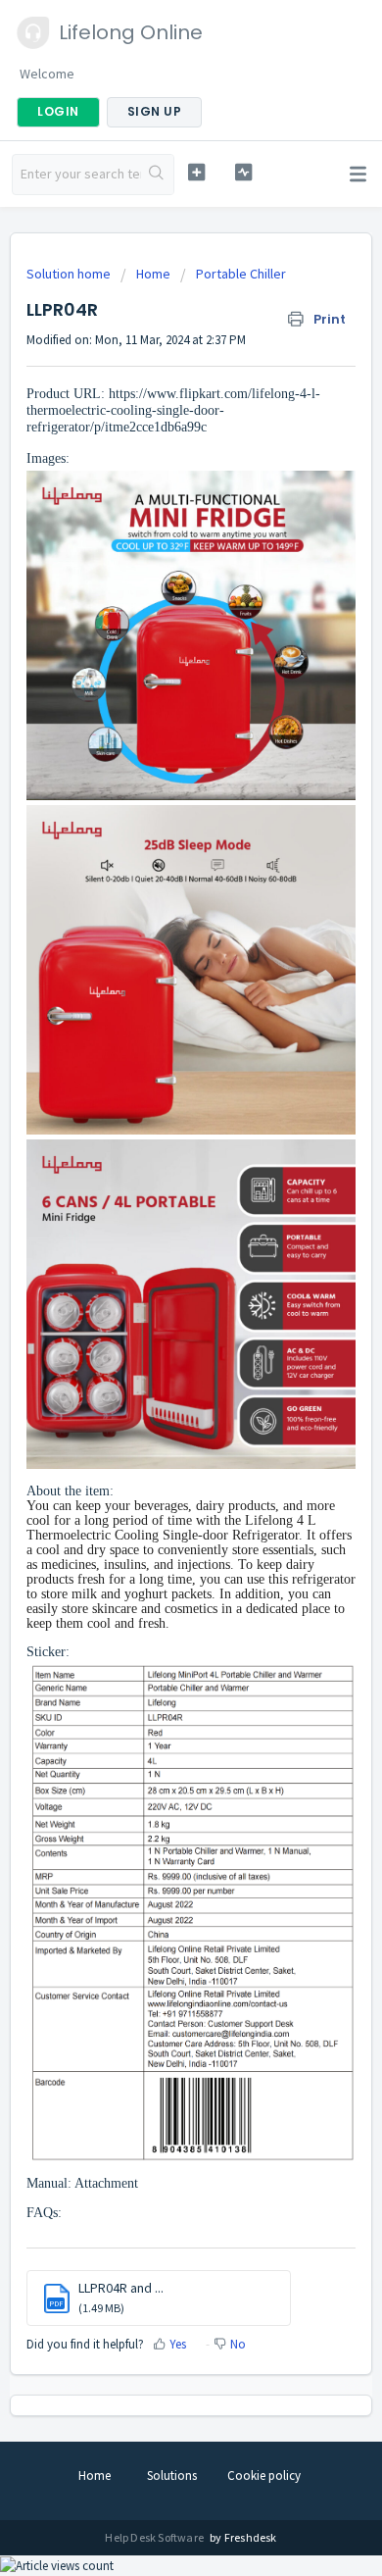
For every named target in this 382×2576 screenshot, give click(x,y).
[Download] (155, 1305)
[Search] (157, 175)
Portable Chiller (241, 274)
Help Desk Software (155, 2537)
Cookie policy (264, 2475)
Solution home (70, 274)
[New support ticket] (196, 172)
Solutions (172, 2475)
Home (153, 274)
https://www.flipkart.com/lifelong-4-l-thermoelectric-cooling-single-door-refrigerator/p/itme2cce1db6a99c (173, 410)
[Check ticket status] (243, 172)
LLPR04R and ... (121, 2288)
